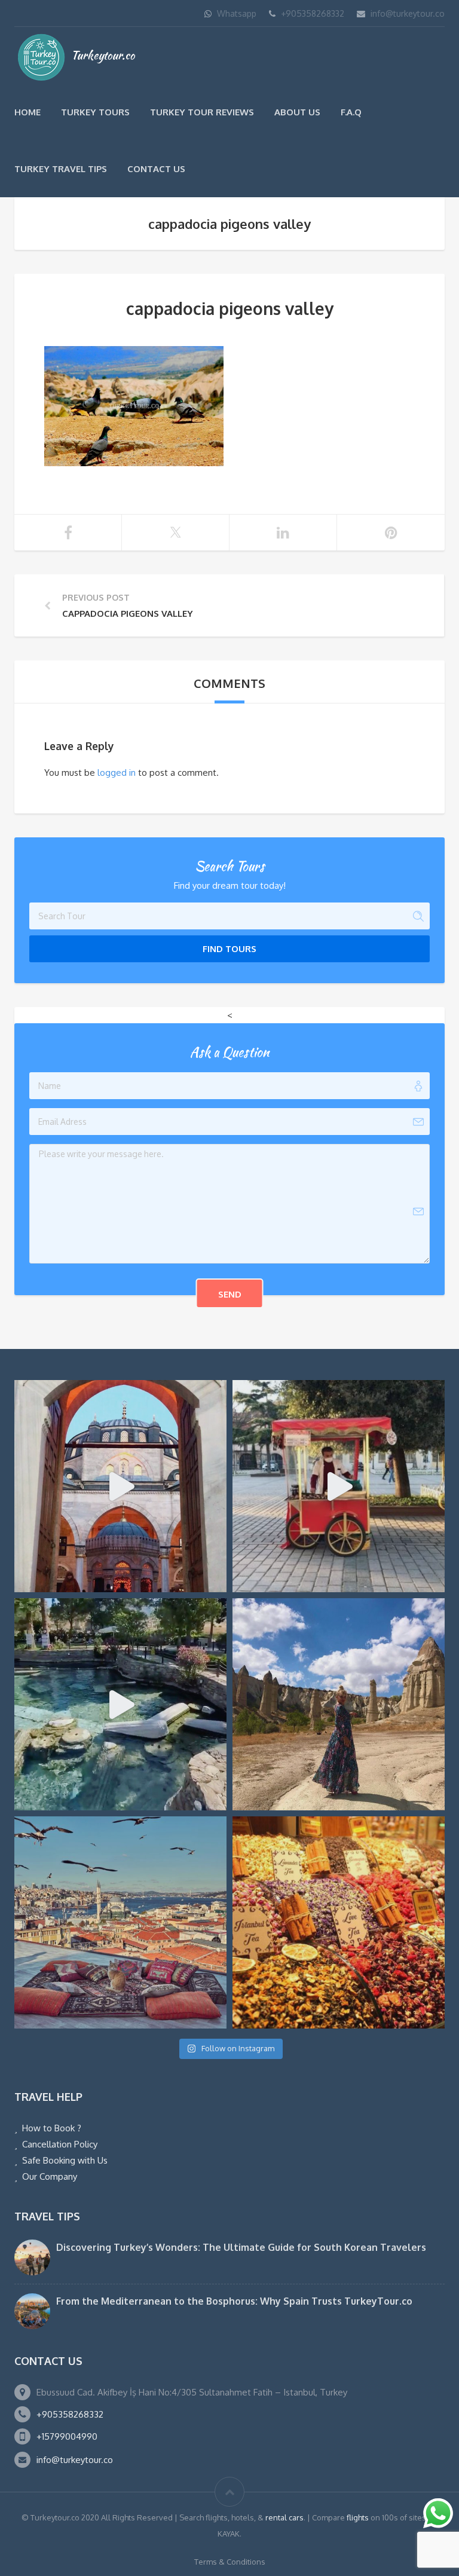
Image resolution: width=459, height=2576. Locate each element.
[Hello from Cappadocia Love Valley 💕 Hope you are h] (339, 1704)
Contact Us (156, 169)
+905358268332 (313, 13)
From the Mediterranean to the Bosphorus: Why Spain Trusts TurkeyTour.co (234, 2301)
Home (27, 112)
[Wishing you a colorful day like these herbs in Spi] (339, 1922)
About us (297, 112)
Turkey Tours (95, 112)
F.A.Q (351, 112)
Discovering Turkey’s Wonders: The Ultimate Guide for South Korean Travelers (241, 2247)
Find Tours (229, 949)
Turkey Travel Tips (61, 169)
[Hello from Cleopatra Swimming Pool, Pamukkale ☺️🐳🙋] (120, 1704)
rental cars (284, 2517)
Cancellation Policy (60, 2144)
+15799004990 (67, 2436)
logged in (117, 773)
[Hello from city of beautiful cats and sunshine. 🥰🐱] (120, 1922)
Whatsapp (237, 13)
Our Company (50, 2176)
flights (358, 2517)
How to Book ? (52, 2128)
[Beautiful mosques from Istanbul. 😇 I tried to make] (120, 1486)
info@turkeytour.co (408, 13)
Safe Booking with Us (65, 2160)
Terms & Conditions (230, 2562)
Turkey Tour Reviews (202, 112)
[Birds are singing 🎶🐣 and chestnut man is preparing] (339, 1486)
